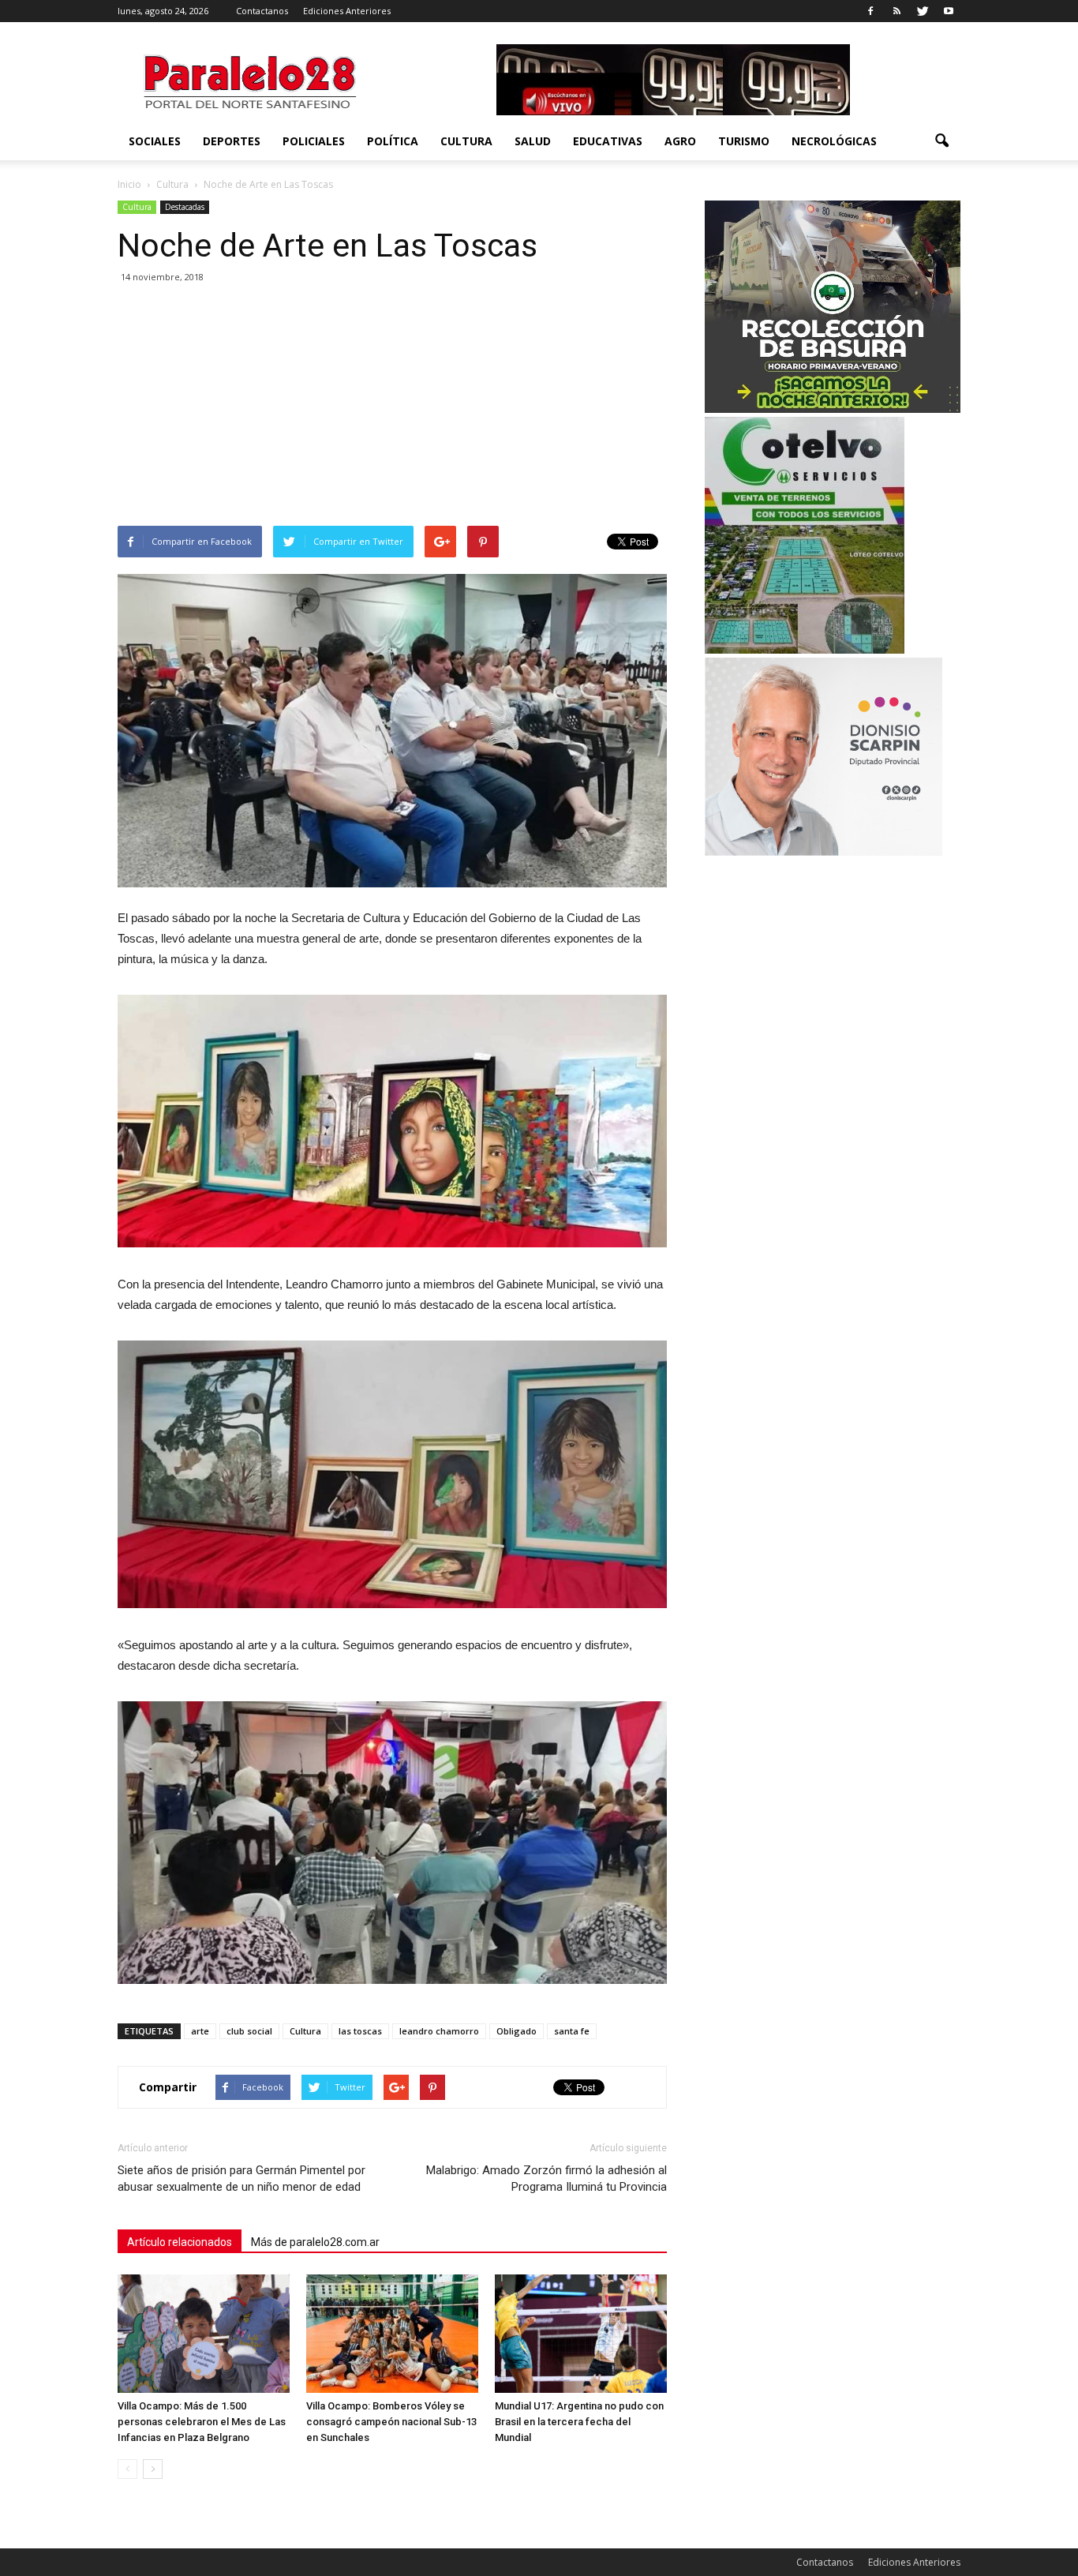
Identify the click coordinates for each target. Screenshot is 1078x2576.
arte (200, 2031)
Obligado (517, 2031)
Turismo (744, 141)
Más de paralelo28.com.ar (315, 2242)
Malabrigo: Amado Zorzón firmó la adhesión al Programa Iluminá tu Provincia (546, 2179)
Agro (680, 141)
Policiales (314, 141)
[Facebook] (870, 11)
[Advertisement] (392, 407)
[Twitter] (923, 11)
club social (249, 2031)
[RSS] (896, 11)
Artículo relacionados (180, 2242)
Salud (533, 141)
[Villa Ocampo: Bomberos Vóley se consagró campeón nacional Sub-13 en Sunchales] (392, 2334)
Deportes (232, 141)
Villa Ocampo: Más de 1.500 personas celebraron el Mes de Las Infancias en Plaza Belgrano (202, 2422)
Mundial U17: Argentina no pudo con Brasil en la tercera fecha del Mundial (579, 2422)
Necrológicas (834, 141)
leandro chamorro (439, 2031)
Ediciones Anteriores (347, 11)
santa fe (572, 2031)
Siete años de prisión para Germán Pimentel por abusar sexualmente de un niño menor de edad (241, 2179)
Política (393, 141)
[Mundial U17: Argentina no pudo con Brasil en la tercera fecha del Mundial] (581, 2334)
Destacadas (185, 207)
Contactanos (262, 11)
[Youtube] (949, 11)
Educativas (608, 141)
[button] (941, 141)
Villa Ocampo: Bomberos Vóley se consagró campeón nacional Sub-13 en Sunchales (391, 2422)
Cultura (466, 141)
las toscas (360, 2031)
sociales (155, 141)
